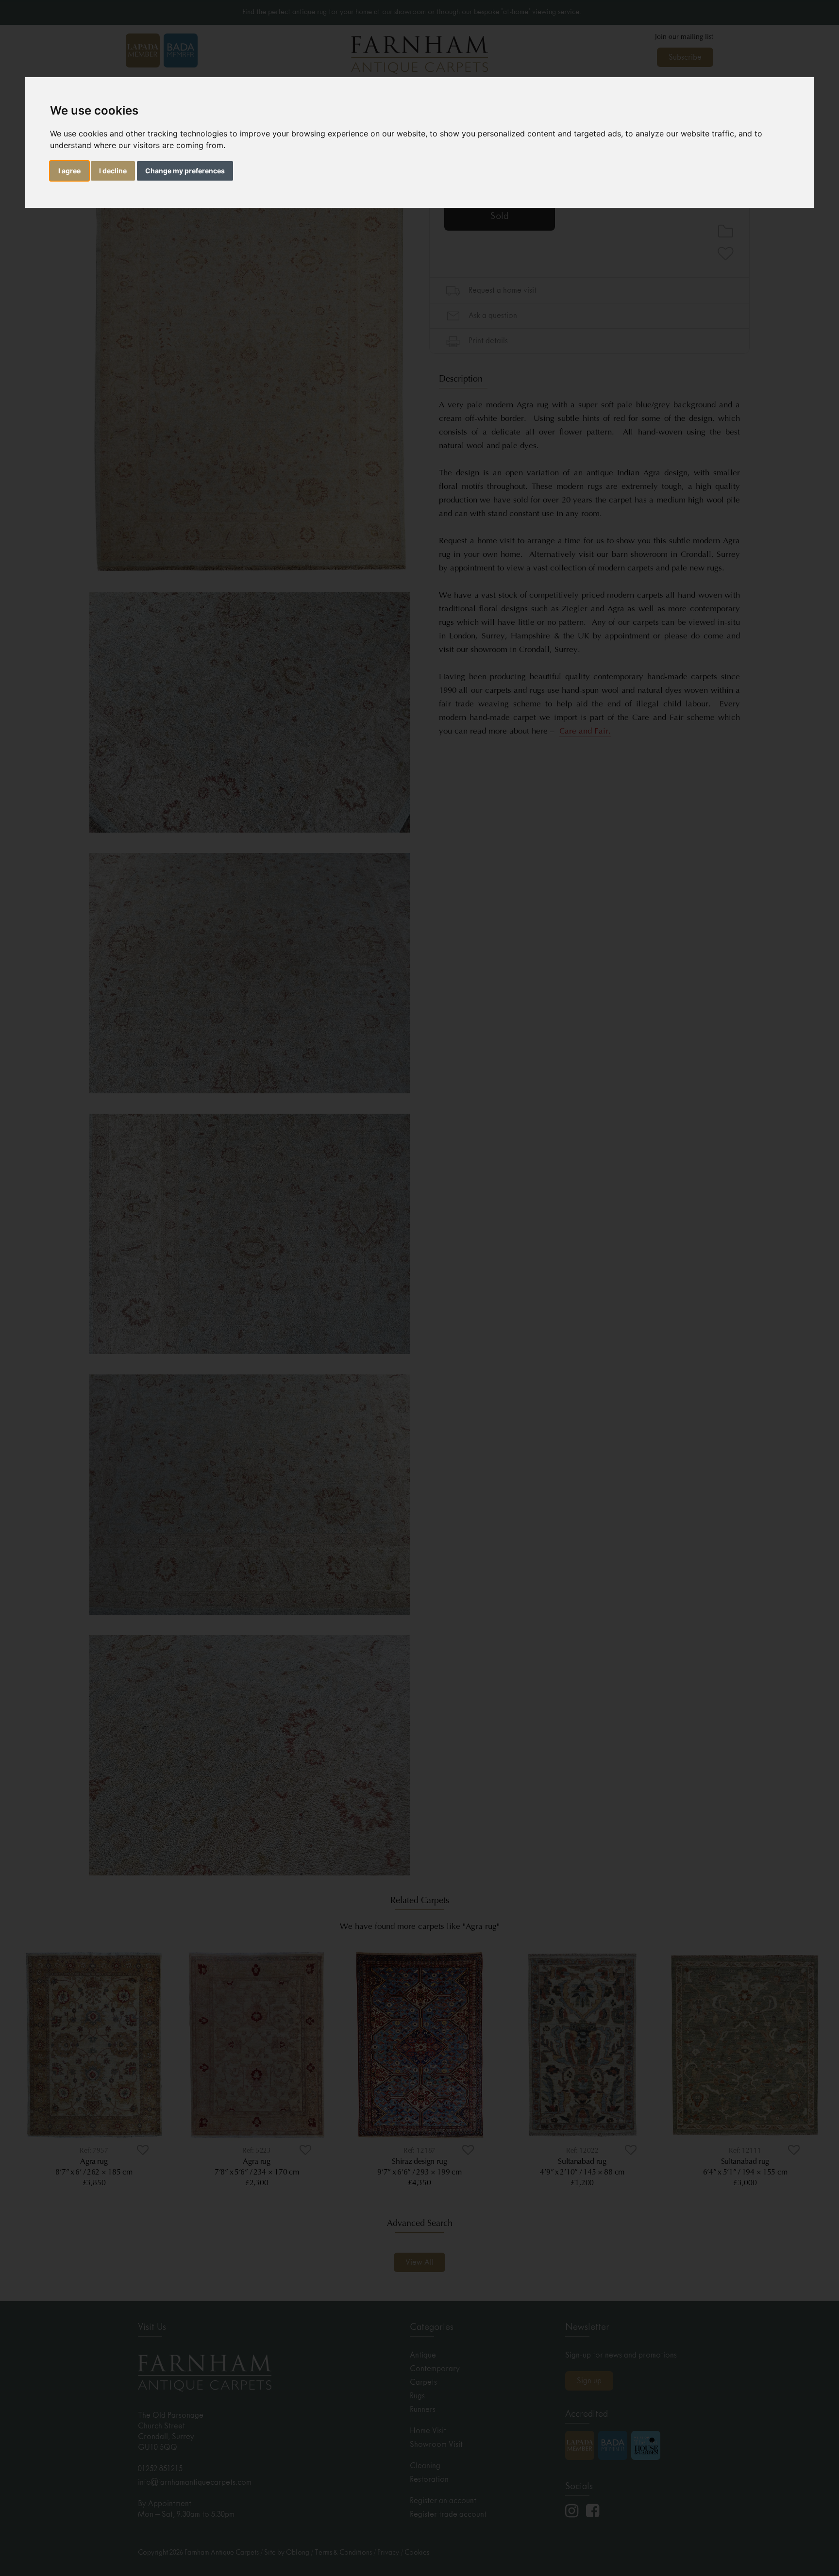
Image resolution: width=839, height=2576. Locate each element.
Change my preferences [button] (185, 171)
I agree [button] (69, 171)
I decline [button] (113, 171)
